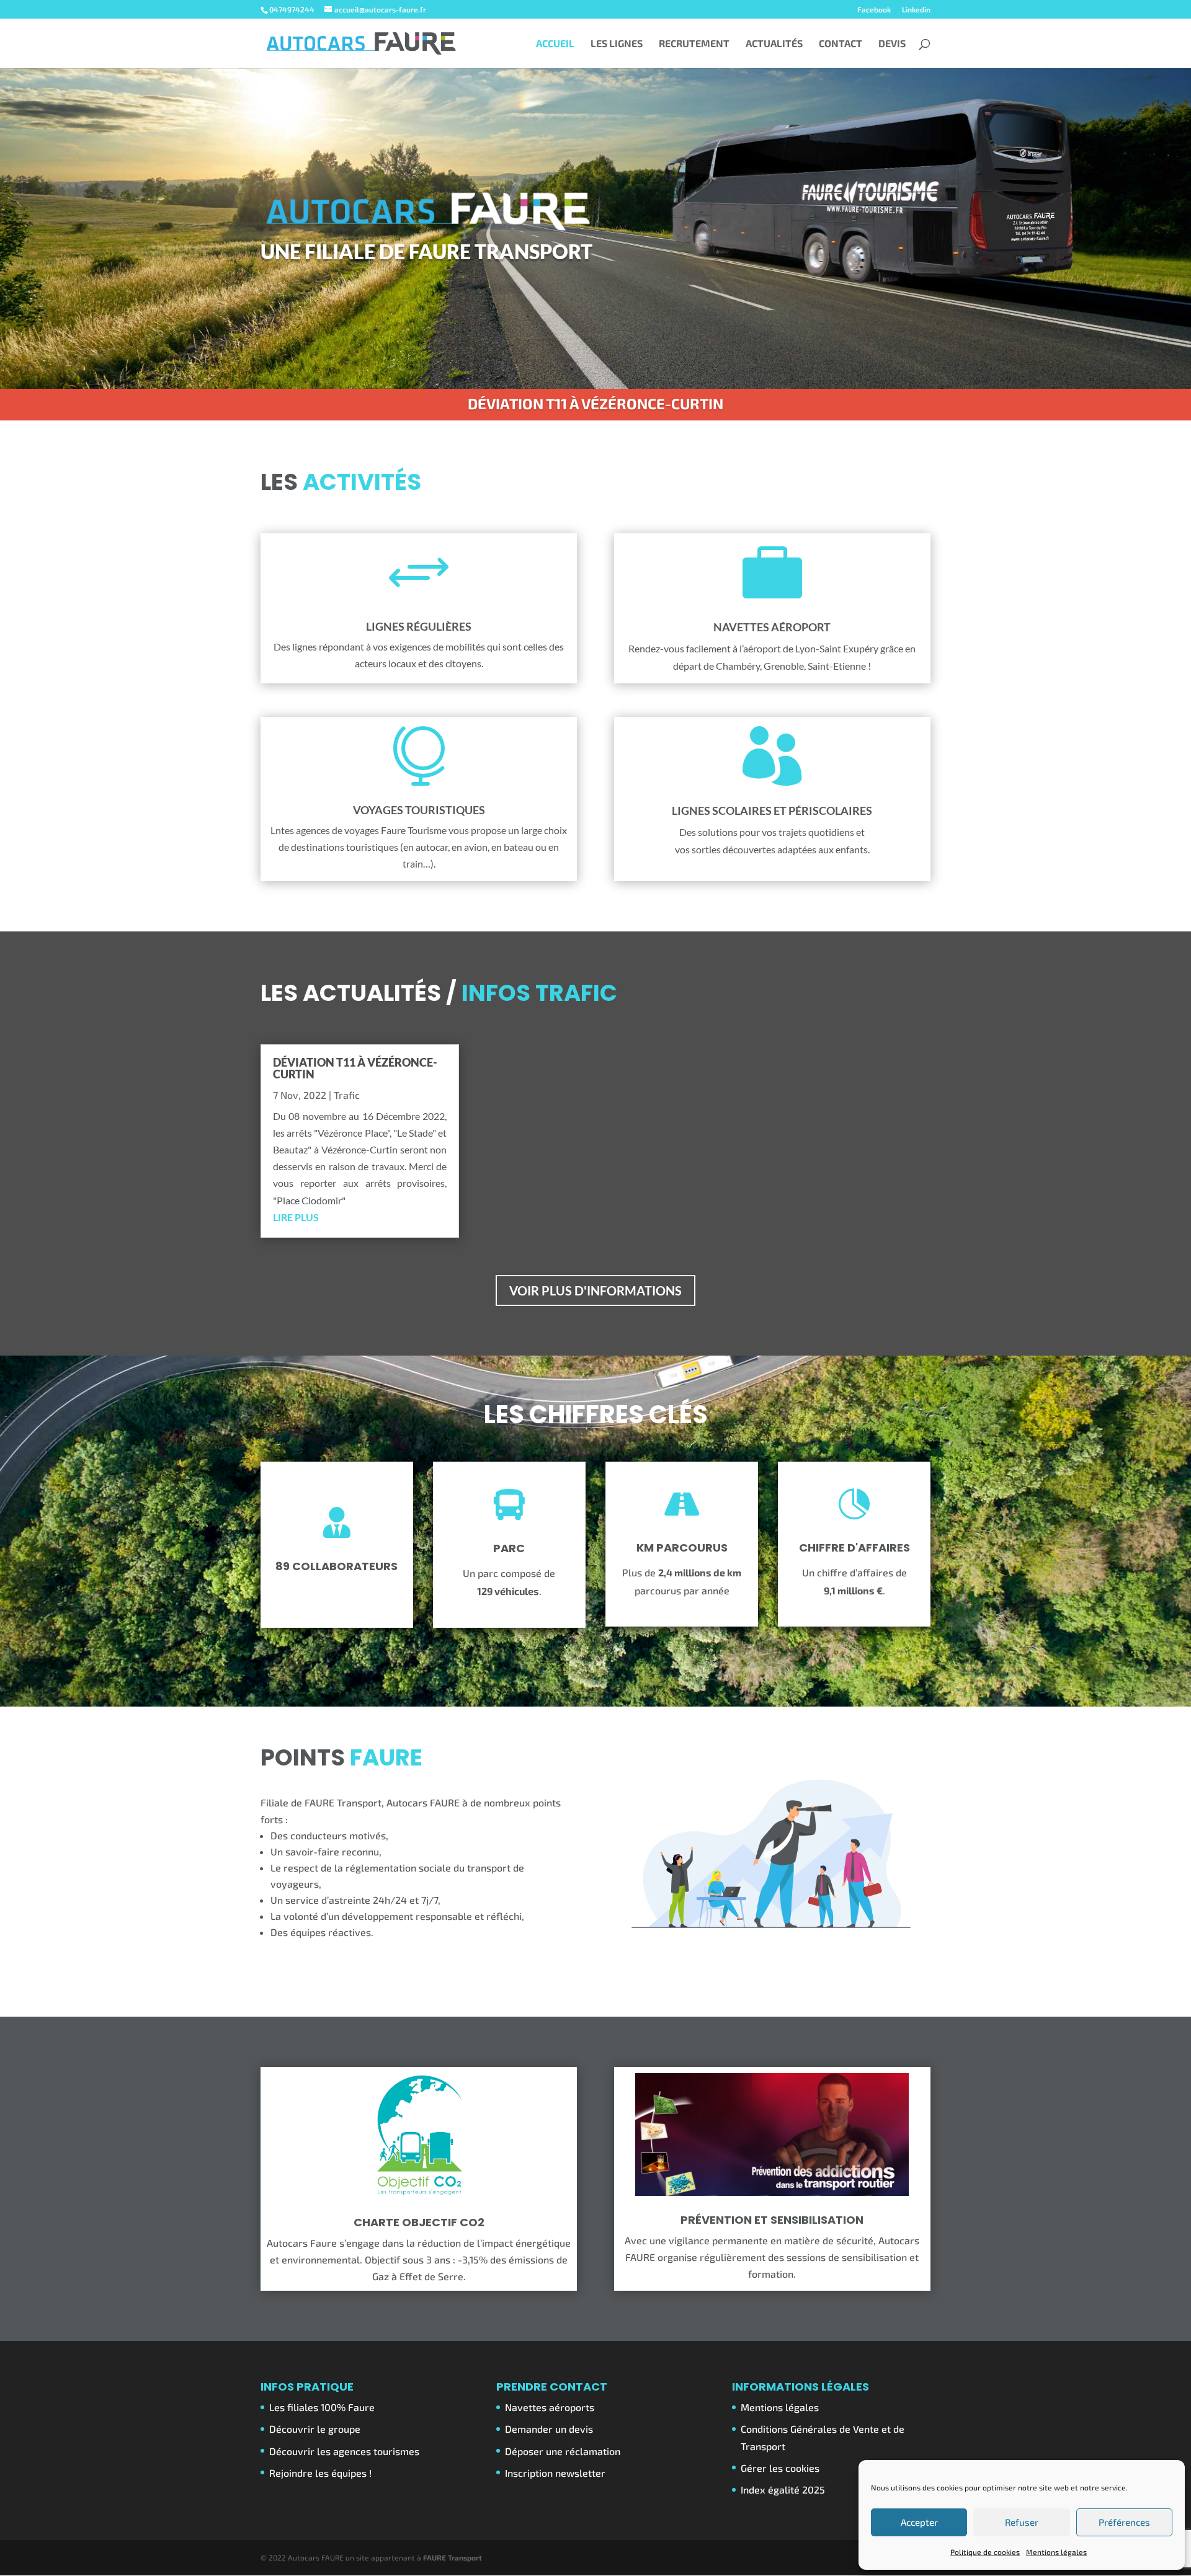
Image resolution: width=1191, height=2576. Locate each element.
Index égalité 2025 (783, 2489)
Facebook (874, 10)
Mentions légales (1056, 2552)
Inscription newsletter (555, 2473)
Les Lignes (617, 44)
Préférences (1124, 2522)
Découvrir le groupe (315, 2429)
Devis (892, 44)
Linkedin (916, 10)
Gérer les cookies (780, 2468)
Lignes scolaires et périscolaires (772, 811)
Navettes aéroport (772, 627)
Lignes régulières (419, 626)
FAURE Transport (453, 2557)
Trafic (347, 1095)
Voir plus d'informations (595, 1290)
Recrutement (694, 44)
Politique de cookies (985, 2552)
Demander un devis (549, 2429)
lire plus (296, 1217)
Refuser (1022, 2522)
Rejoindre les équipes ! (320, 2473)
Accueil (555, 44)
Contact (841, 44)
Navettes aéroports (550, 2407)
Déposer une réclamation (563, 2451)
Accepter (919, 2522)
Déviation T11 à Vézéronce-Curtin (595, 403)
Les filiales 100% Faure (322, 2407)
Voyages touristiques (419, 810)
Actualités (774, 44)
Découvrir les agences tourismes (344, 2451)
